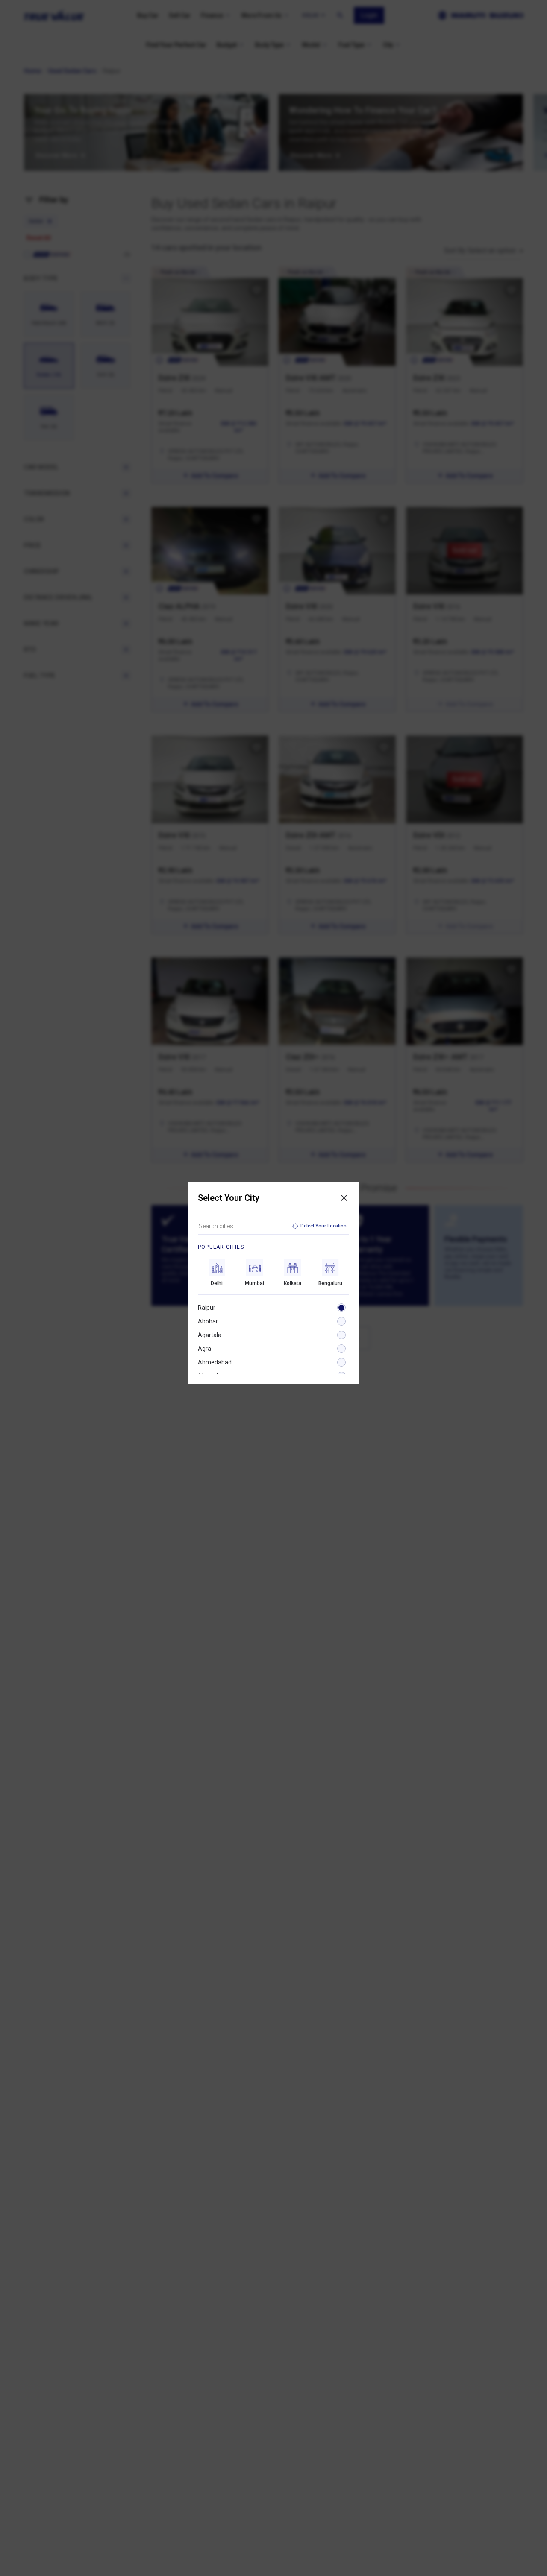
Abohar (208, 1321)
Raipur (207, 1308)
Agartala (210, 1335)
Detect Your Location (323, 1226)
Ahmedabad (215, 1362)
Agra (204, 1349)
